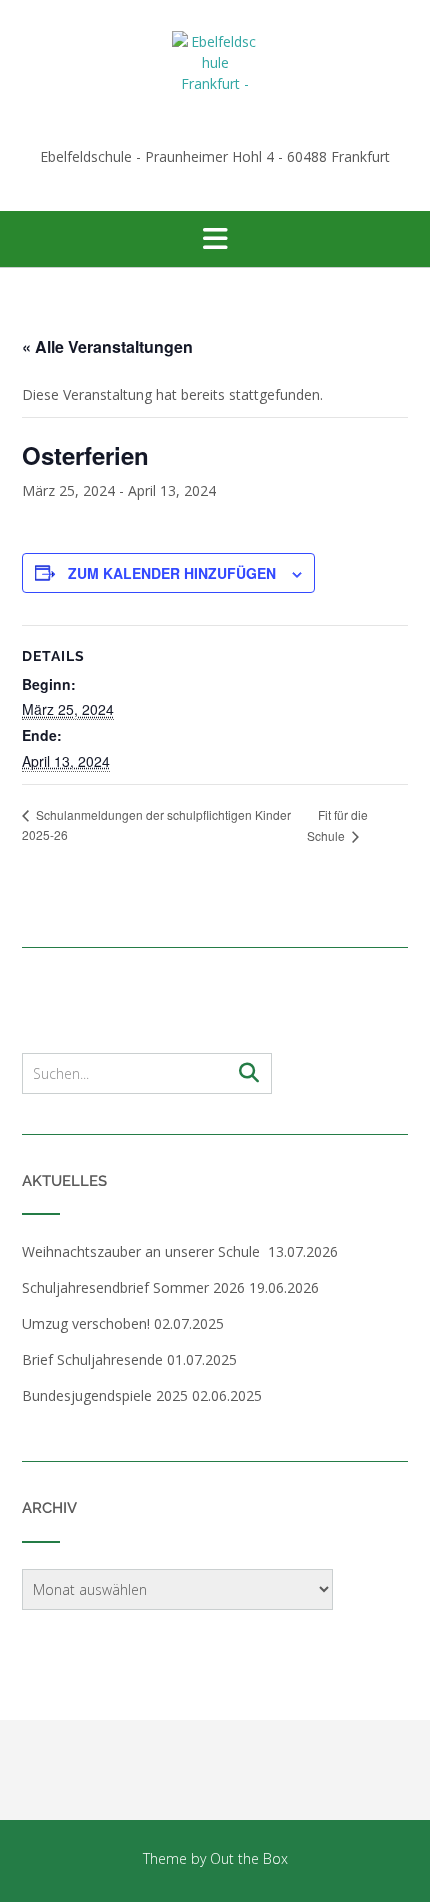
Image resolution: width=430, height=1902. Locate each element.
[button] (215, 239)
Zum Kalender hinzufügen (172, 573)
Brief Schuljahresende (92, 1359)
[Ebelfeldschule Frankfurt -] (215, 74)
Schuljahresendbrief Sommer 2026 (133, 1287)
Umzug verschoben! (86, 1323)
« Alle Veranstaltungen (107, 346)
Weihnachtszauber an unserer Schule (143, 1251)
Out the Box (249, 1858)
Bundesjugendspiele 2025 (105, 1395)
